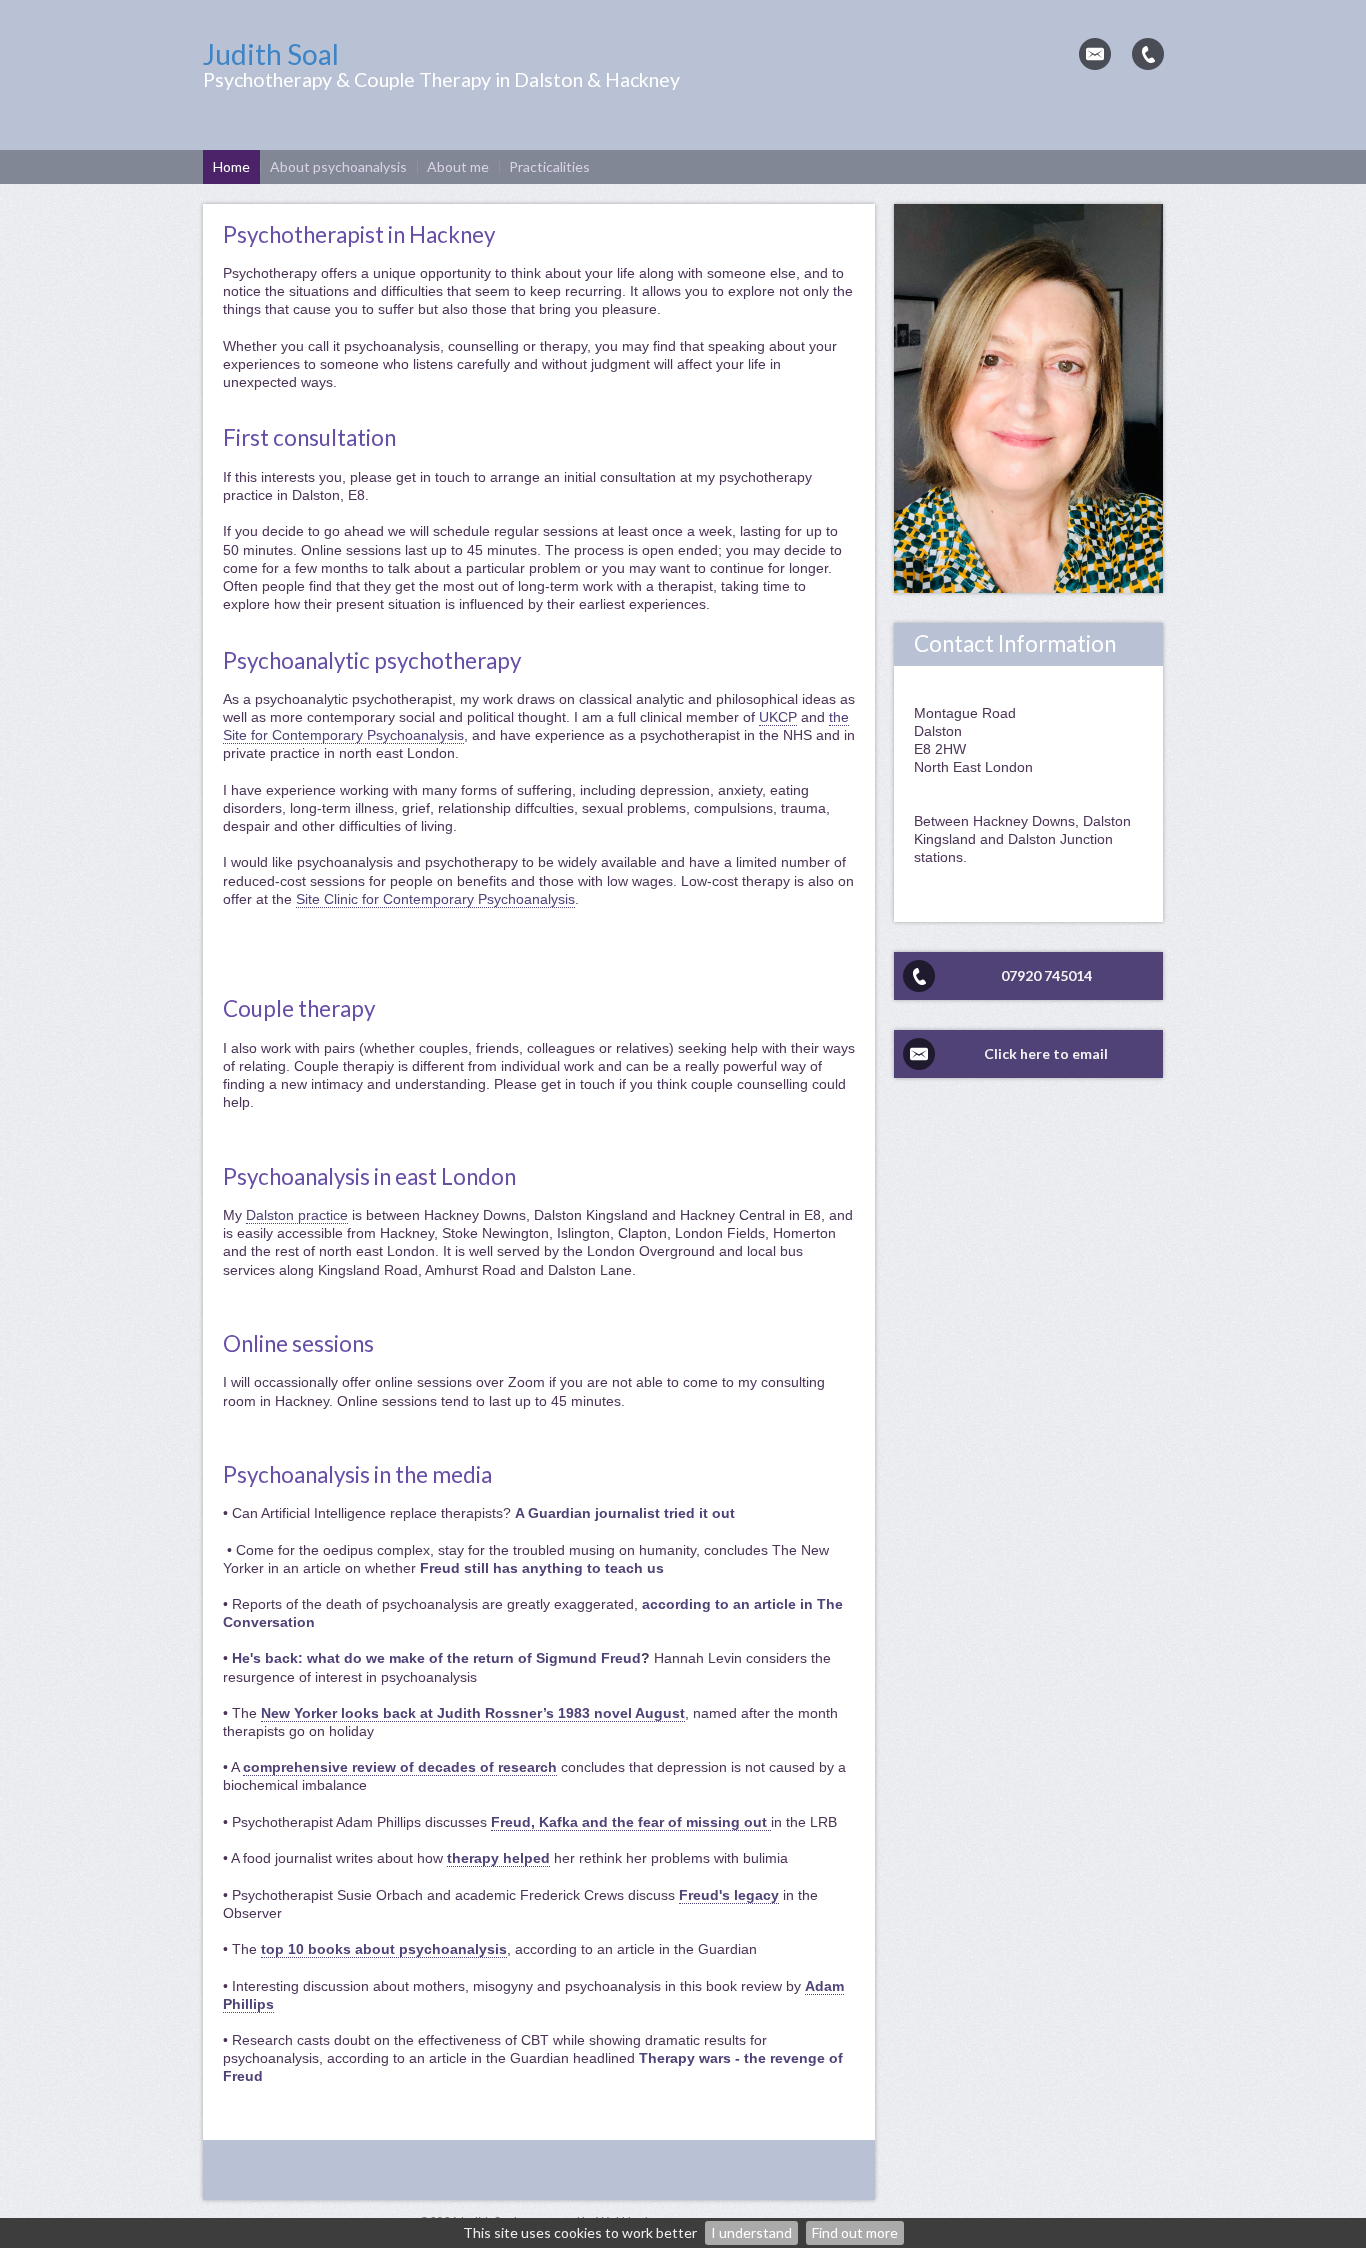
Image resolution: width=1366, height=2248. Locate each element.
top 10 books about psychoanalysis (384, 1949)
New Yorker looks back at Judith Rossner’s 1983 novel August (473, 1713)
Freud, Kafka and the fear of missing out (631, 1822)
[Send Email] (1095, 54)
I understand (751, 2232)
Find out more (855, 2232)
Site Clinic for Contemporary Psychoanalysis (435, 899)
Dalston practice (297, 1215)
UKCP (778, 717)
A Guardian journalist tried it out (627, 1513)
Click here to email (1046, 1053)
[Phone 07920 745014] (1148, 54)
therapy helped (498, 1858)
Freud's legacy (729, 1895)
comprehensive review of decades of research (400, 1767)
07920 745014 (1046, 975)
